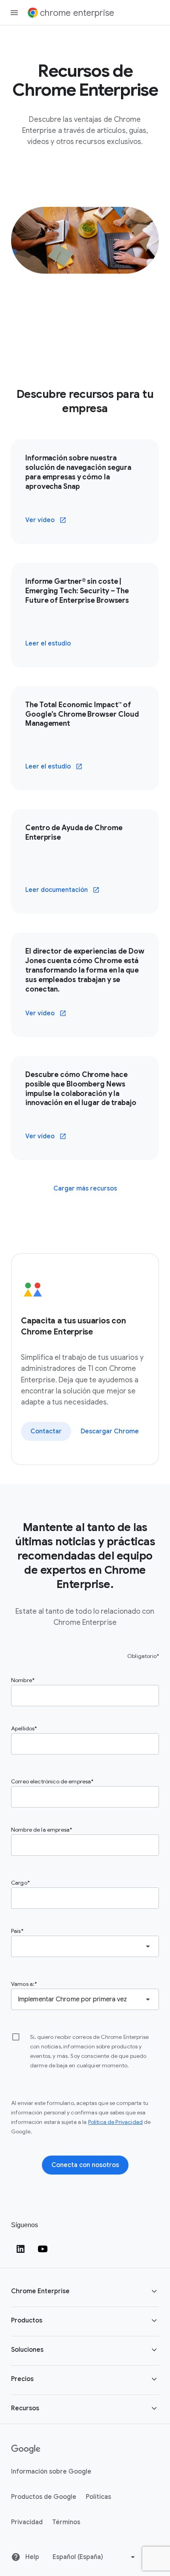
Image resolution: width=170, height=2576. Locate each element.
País (16, 1931)
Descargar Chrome (110, 1431)
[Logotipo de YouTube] (43, 2249)
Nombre (22, 1680)
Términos (66, 2522)
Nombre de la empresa (40, 1830)
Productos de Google (44, 2497)
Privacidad (27, 2522)
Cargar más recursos (85, 1189)
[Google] (26, 2449)
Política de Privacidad (115, 2122)
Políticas (98, 2497)
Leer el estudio (48, 644)
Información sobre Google (51, 2472)
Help (31, 2557)
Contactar (46, 1431)
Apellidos (23, 1728)
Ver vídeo (40, 520)
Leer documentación (57, 890)
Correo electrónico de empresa (51, 1781)
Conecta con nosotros (85, 2165)
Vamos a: (23, 1984)
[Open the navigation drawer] (14, 13)
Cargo (19, 1883)
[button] (85, 2292)
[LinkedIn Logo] (21, 2249)
